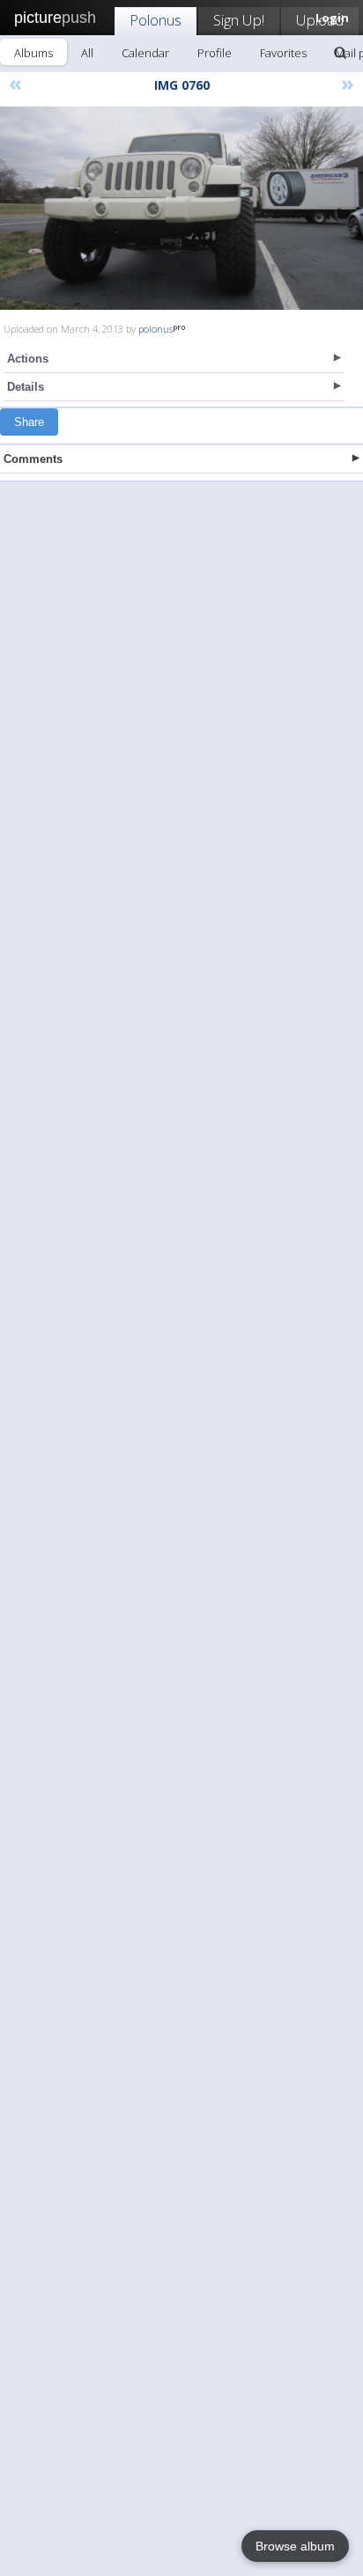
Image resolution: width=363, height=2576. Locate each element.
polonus (156, 329)
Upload (320, 20)
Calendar (145, 53)
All (87, 53)
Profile (215, 53)
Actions (28, 359)
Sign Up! (239, 20)
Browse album (295, 2546)
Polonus (156, 20)
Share (29, 422)
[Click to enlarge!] (181, 208)
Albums (33, 53)
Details (26, 387)
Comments (33, 459)
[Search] (340, 53)
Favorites (283, 53)
